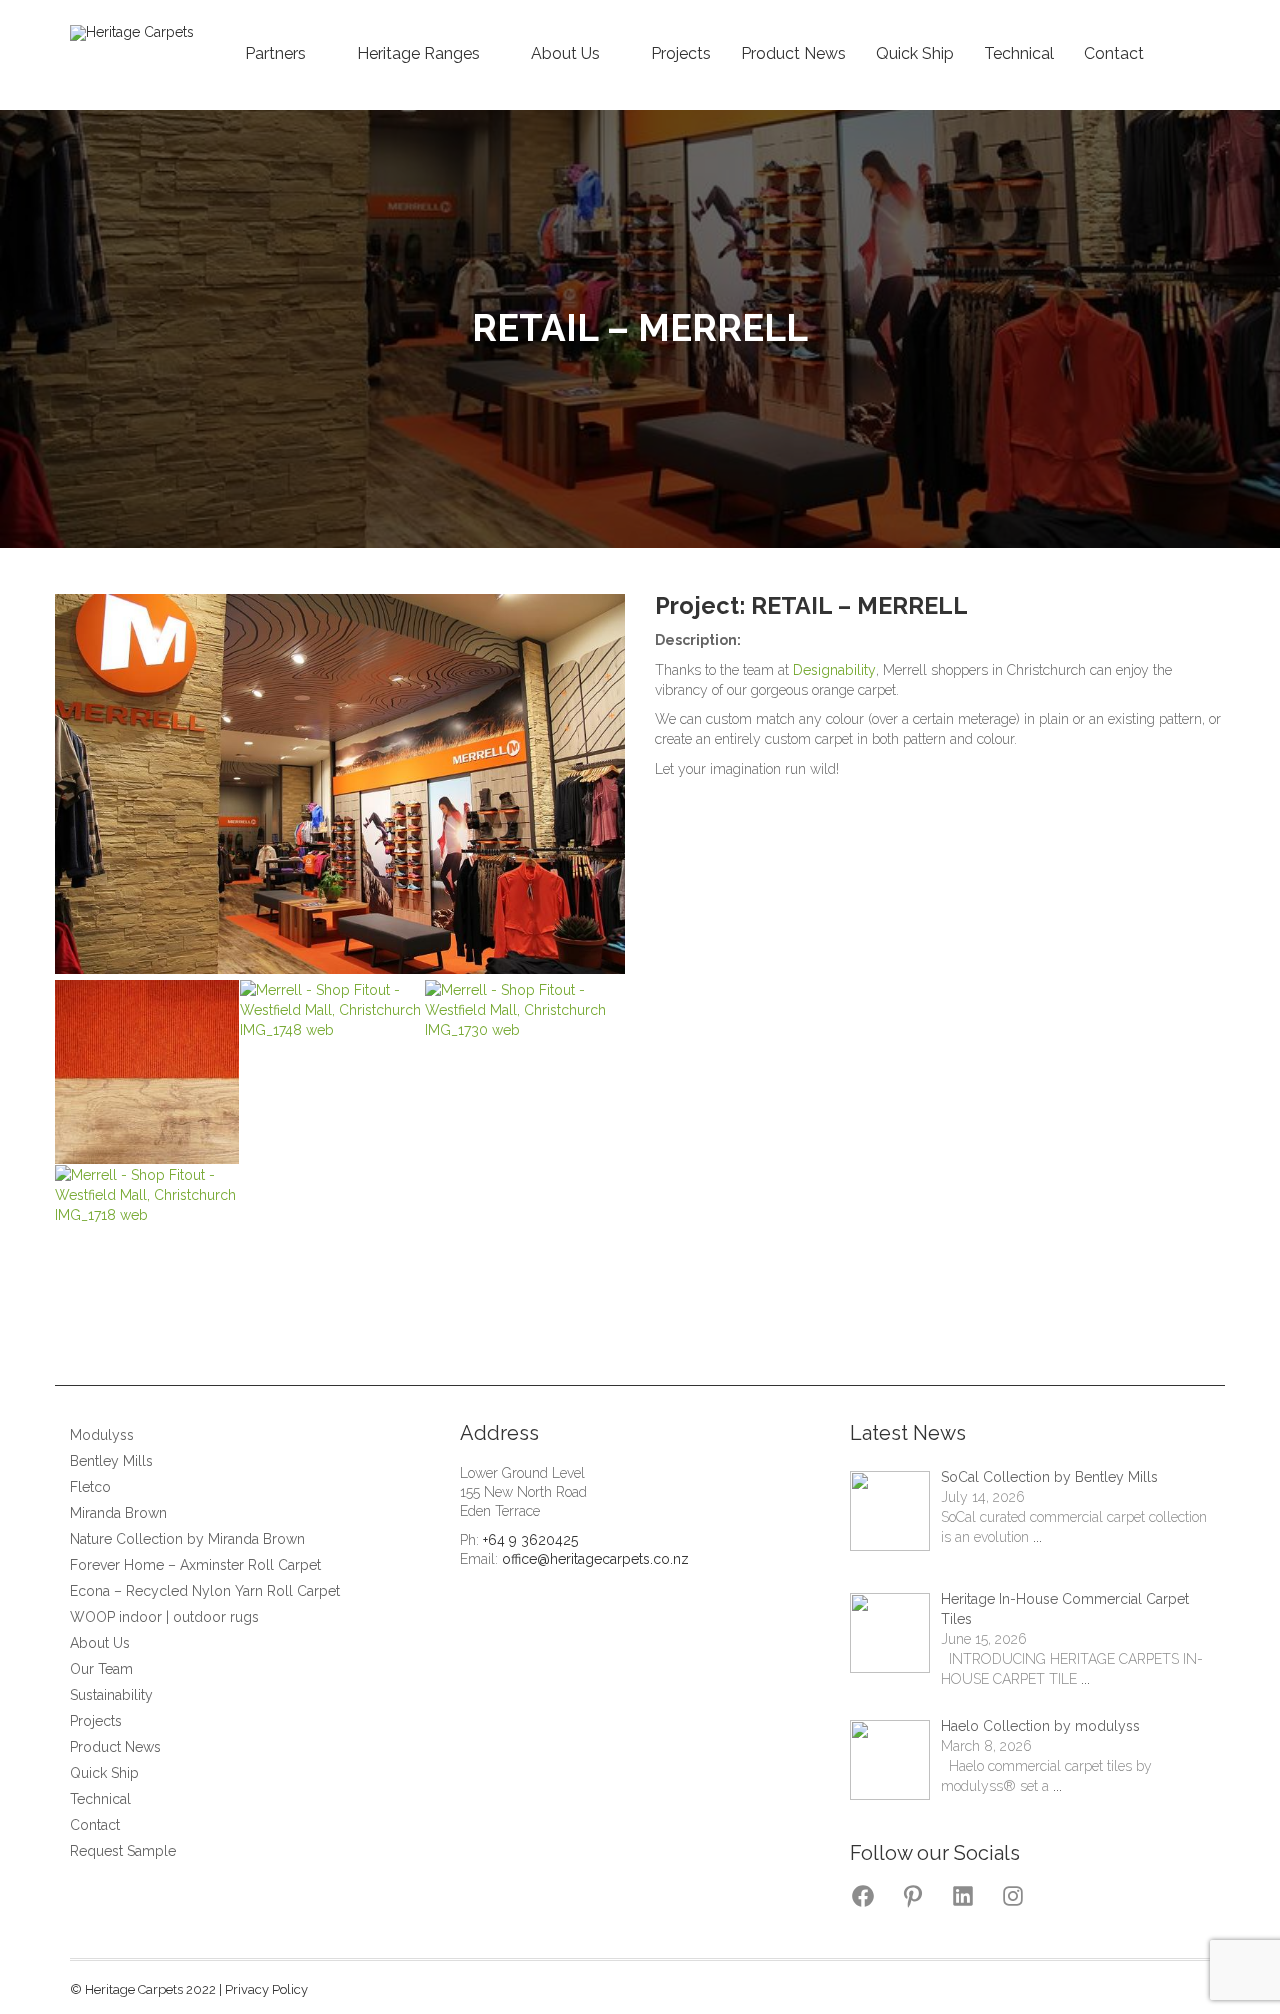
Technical (1019, 53)
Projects (681, 53)
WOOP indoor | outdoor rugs (164, 1617)
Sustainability (111, 1695)
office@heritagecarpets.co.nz (595, 1559)
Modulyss (102, 1435)
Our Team (101, 1669)
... (1037, 1537)
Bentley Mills (111, 1461)
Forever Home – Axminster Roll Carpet (195, 1565)
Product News (793, 53)
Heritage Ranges (418, 53)
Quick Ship (915, 53)
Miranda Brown (118, 1513)
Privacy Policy (266, 1989)
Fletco (90, 1487)
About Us (565, 53)
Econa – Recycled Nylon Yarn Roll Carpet (205, 1591)
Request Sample (123, 1851)
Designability (834, 670)
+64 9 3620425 (530, 1540)
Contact (1114, 53)
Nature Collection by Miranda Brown (187, 1539)
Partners (275, 53)
